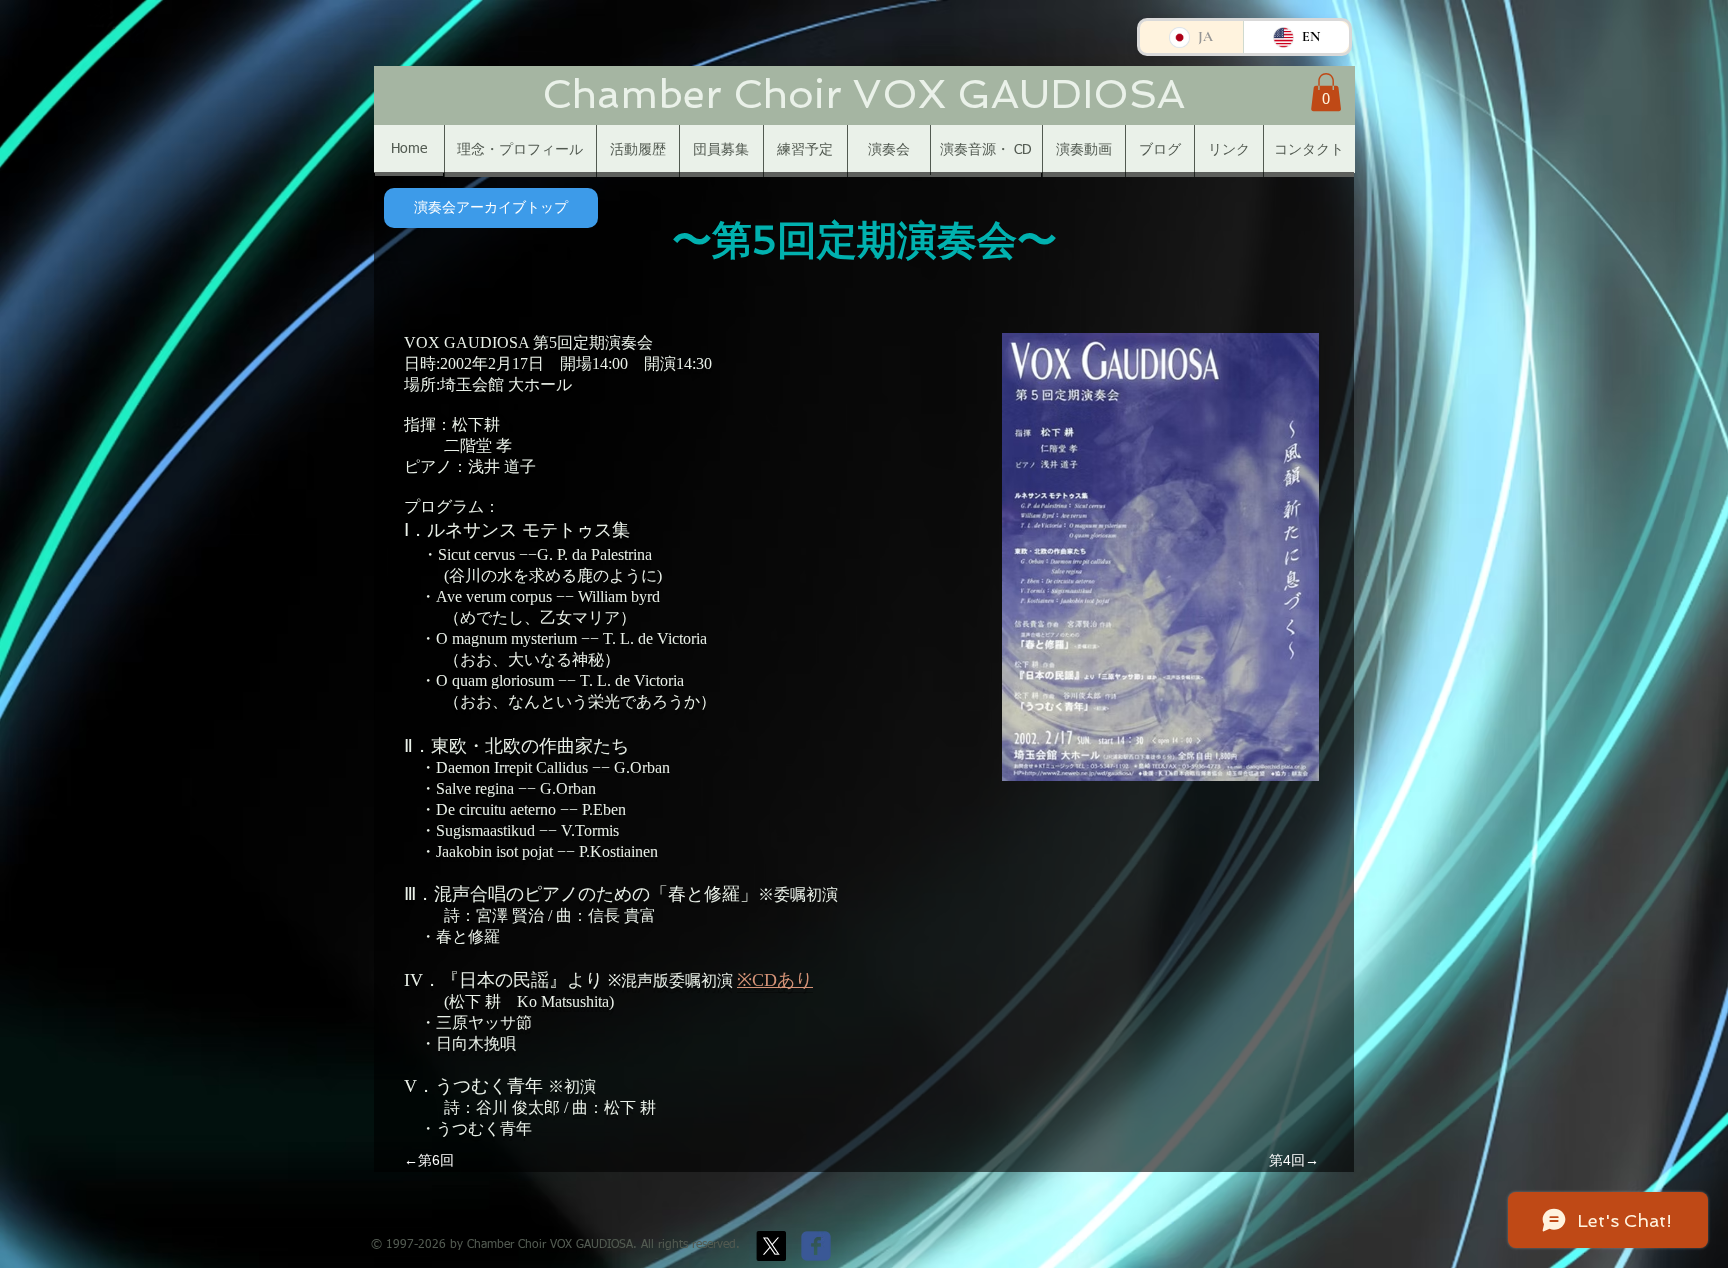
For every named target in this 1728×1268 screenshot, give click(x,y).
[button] (1326, 92)
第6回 (436, 1160)
